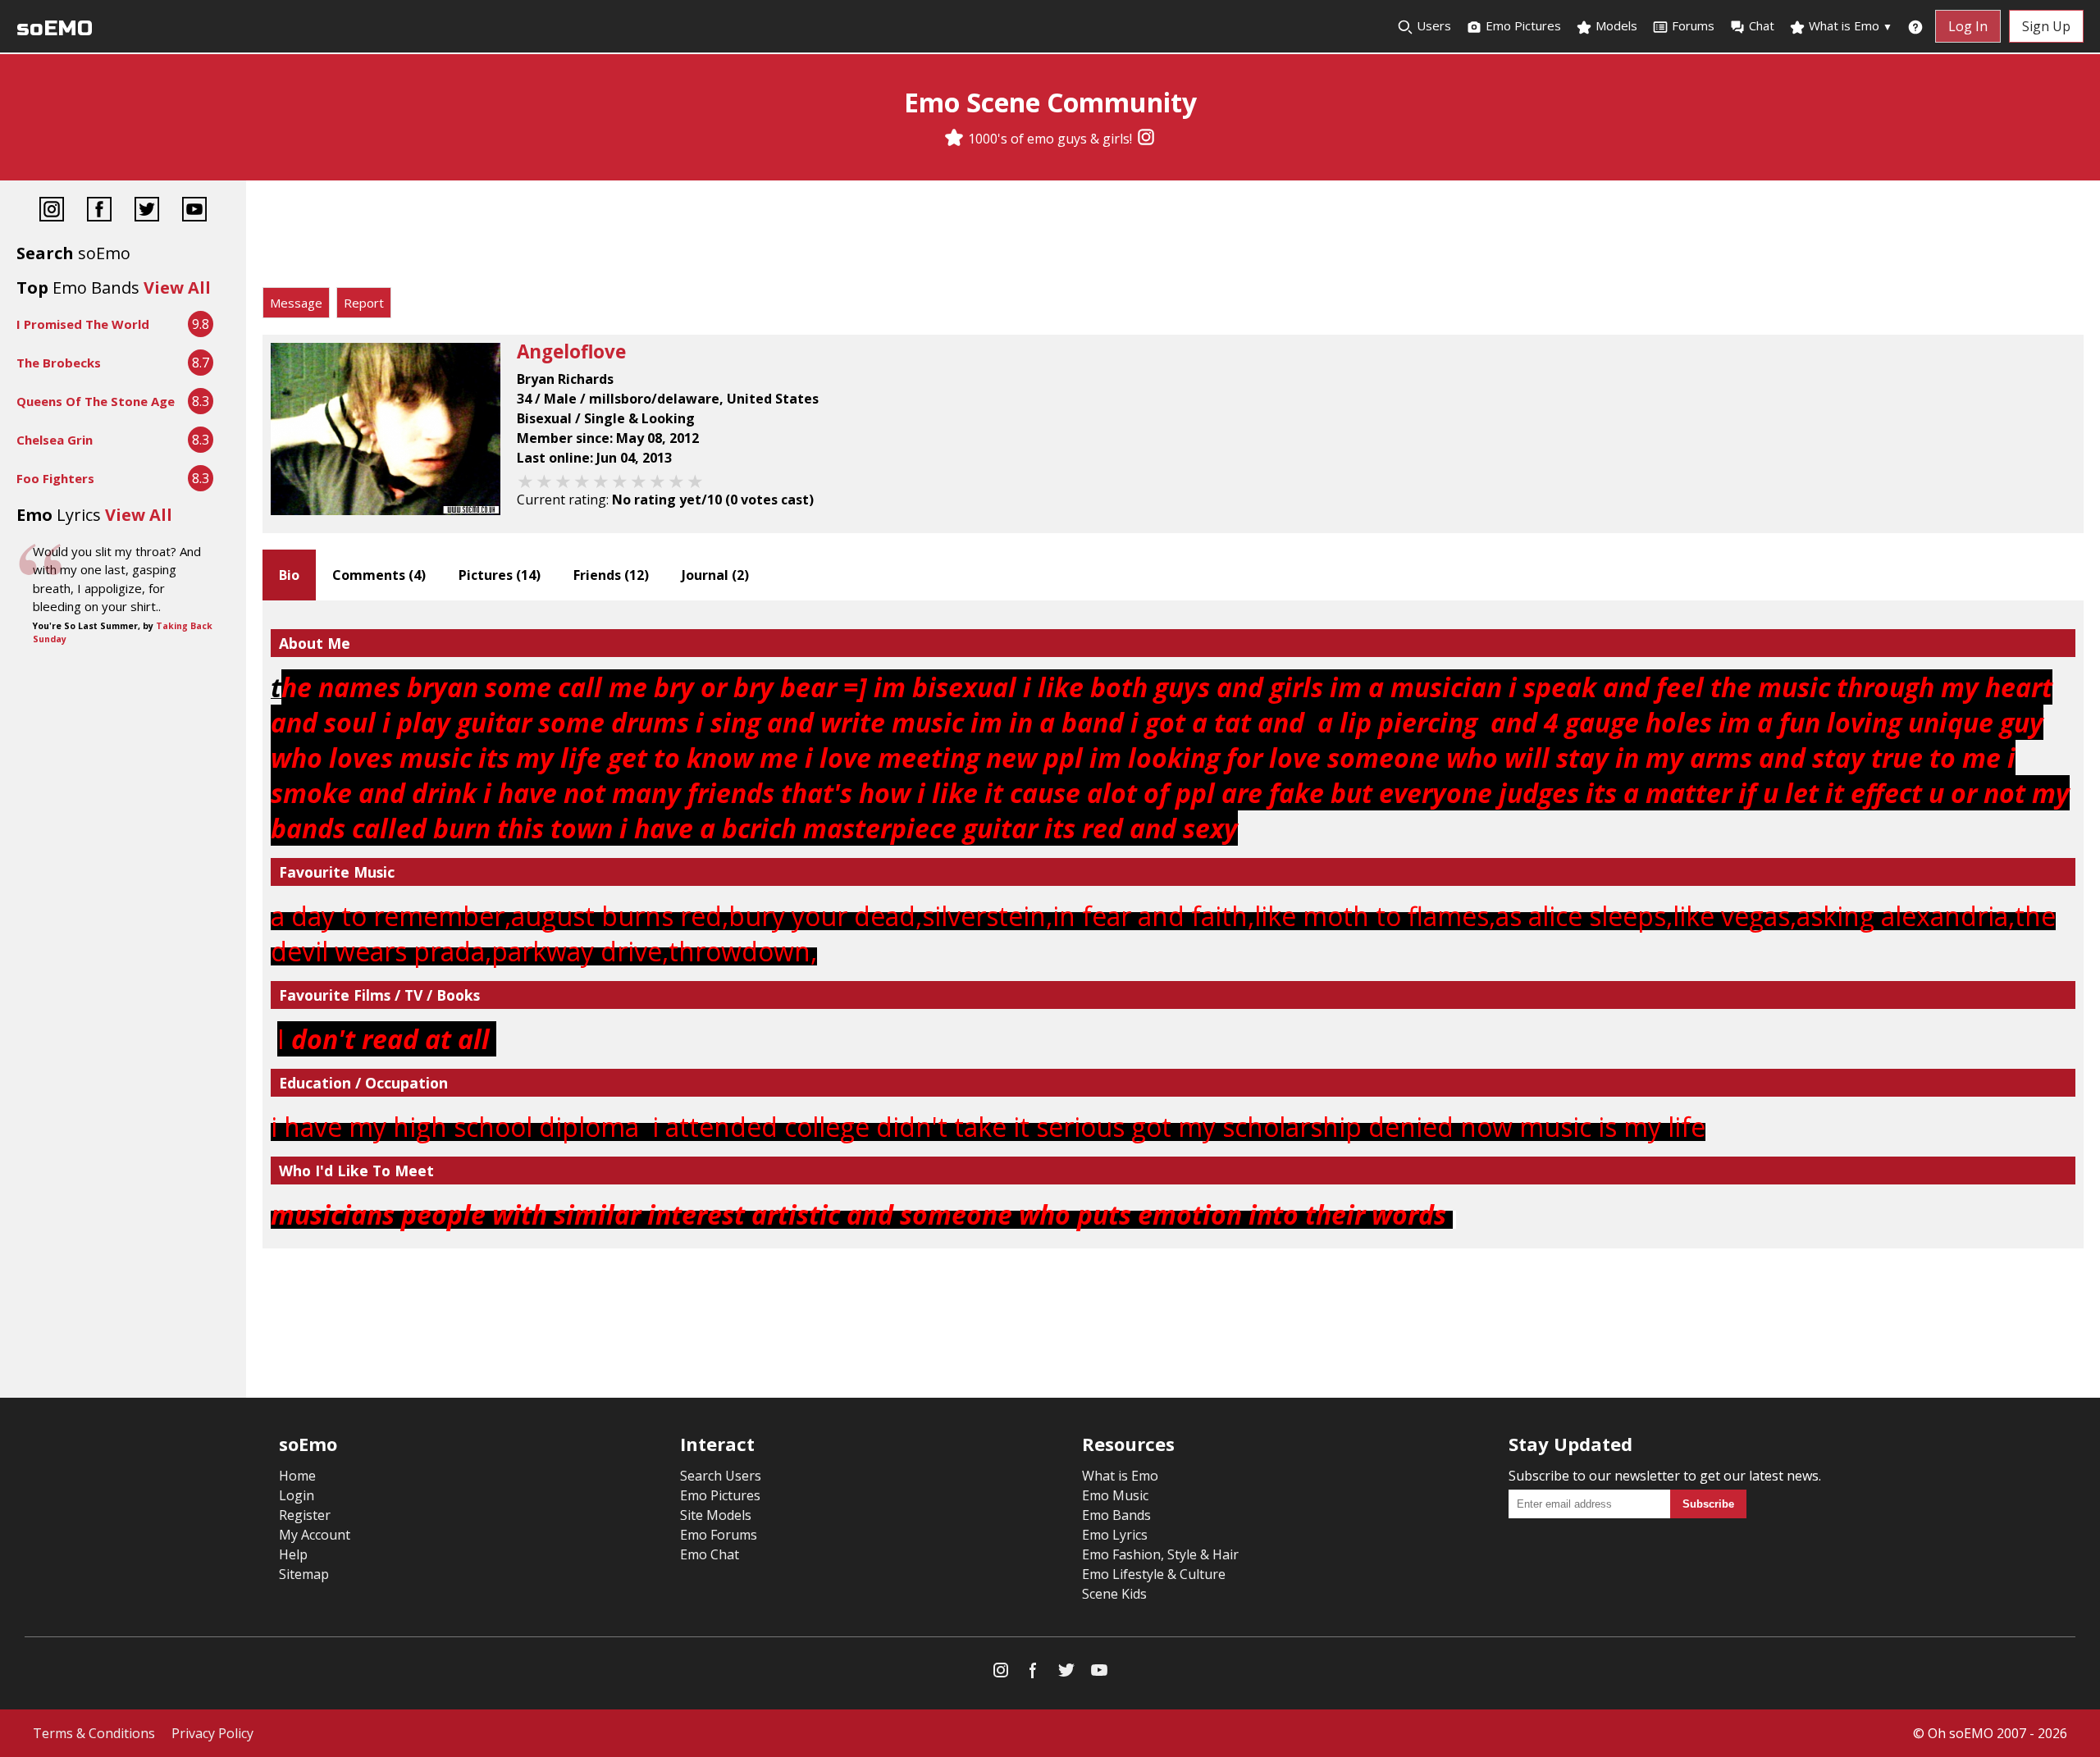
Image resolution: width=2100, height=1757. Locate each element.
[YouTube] (194, 211)
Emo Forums (719, 1535)
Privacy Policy (212, 1733)
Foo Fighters (55, 478)
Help (293, 1554)
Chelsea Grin (55, 440)
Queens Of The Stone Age (96, 401)
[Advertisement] (1173, 238)
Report (364, 303)
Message (296, 303)
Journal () (715, 575)
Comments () (379, 575)
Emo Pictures (1522, 25)
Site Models (716, 1515)
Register (305, 1515)
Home (297, 1476)
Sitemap (304, 1574)
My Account (315, 1535)
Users (1432, 25)
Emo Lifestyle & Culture (1154, 1574)
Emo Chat (710, 1554)
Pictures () (500, 575)
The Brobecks (59, 363)
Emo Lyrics (1115, 1535)
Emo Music (1115, 1495)
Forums (1693, 25)
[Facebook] (99, 211)
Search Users (721, 1476)
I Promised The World (83, 324)
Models (1615, 25)
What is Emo (1849, 25)
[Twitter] (147, 211)
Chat (1762, 25)
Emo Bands (1116, 1515)
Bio (289, 575)
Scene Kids (1114, 1594)
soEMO (55, 28)
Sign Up (2046, 26)
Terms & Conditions (94, 1733)
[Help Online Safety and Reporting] (1915, 26)
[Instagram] (1146, 139)
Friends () (611, 575)
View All (177, 288)
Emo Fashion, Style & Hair (1160, 1554)
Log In (1968, 26)
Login (297, 1495)
